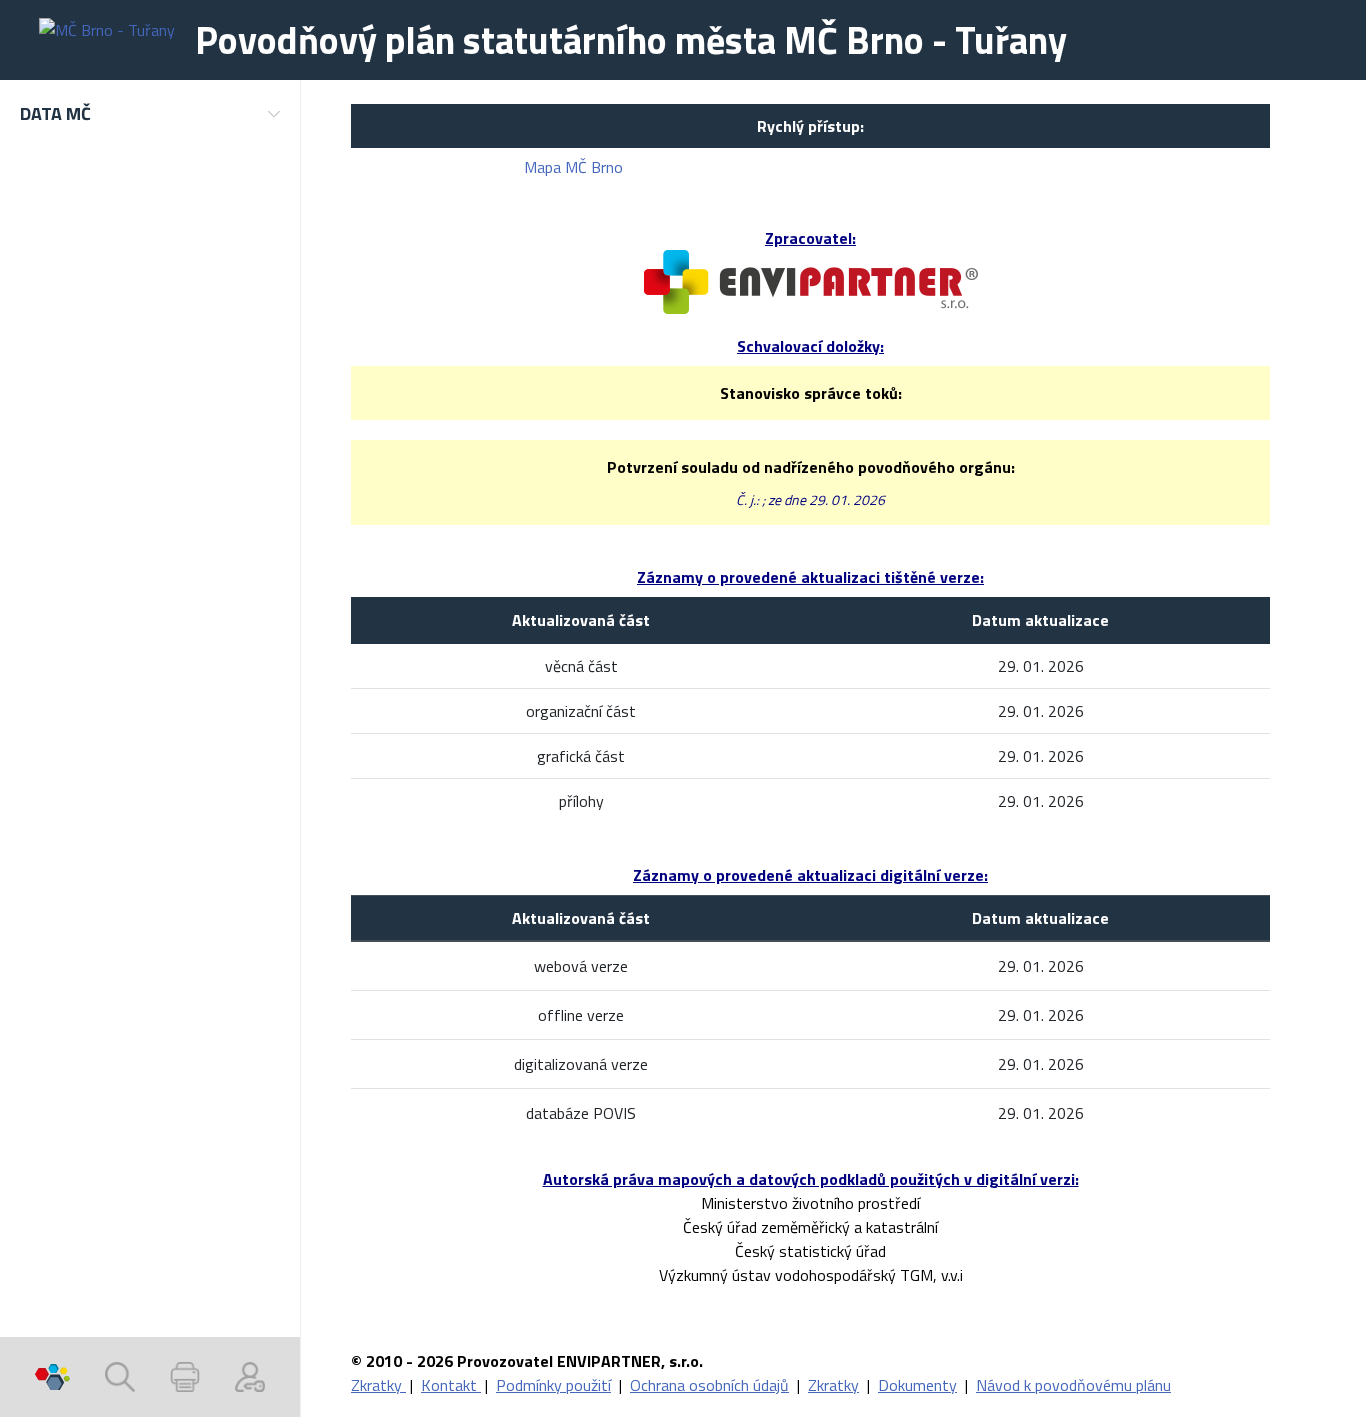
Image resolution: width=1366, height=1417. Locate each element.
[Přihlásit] (250, 1377)
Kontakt (451, 1385)
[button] (150, 113)
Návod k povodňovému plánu (1073, 1385)
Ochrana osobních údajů (709, 1385)
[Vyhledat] (120, 1377)
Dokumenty (917, 1385)
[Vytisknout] (185, 1377)
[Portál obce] (52, 1377)
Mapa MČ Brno (573, 167)
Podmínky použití (553, 1385)
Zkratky (378, 1385)
